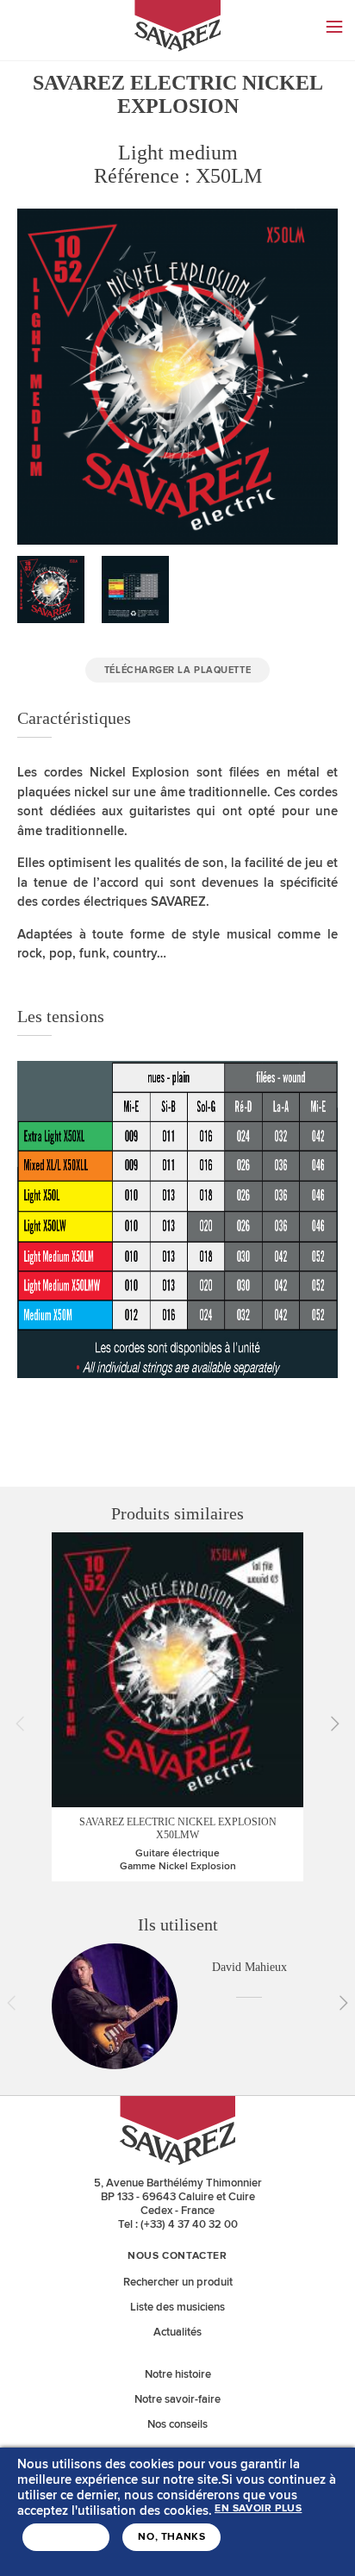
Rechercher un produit (178, 2282)
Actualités (177, 2332)
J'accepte (66, 2537)
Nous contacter (177, 2256)
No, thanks (171, 2537)
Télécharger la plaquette (177, 670)
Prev (26, 1724)
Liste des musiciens (177, 2307)
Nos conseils (177, 2424)
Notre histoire (178, 2374)
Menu (334, 27)
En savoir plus (258, 2509)
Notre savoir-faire (177, 2399)
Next (329, 1724)
